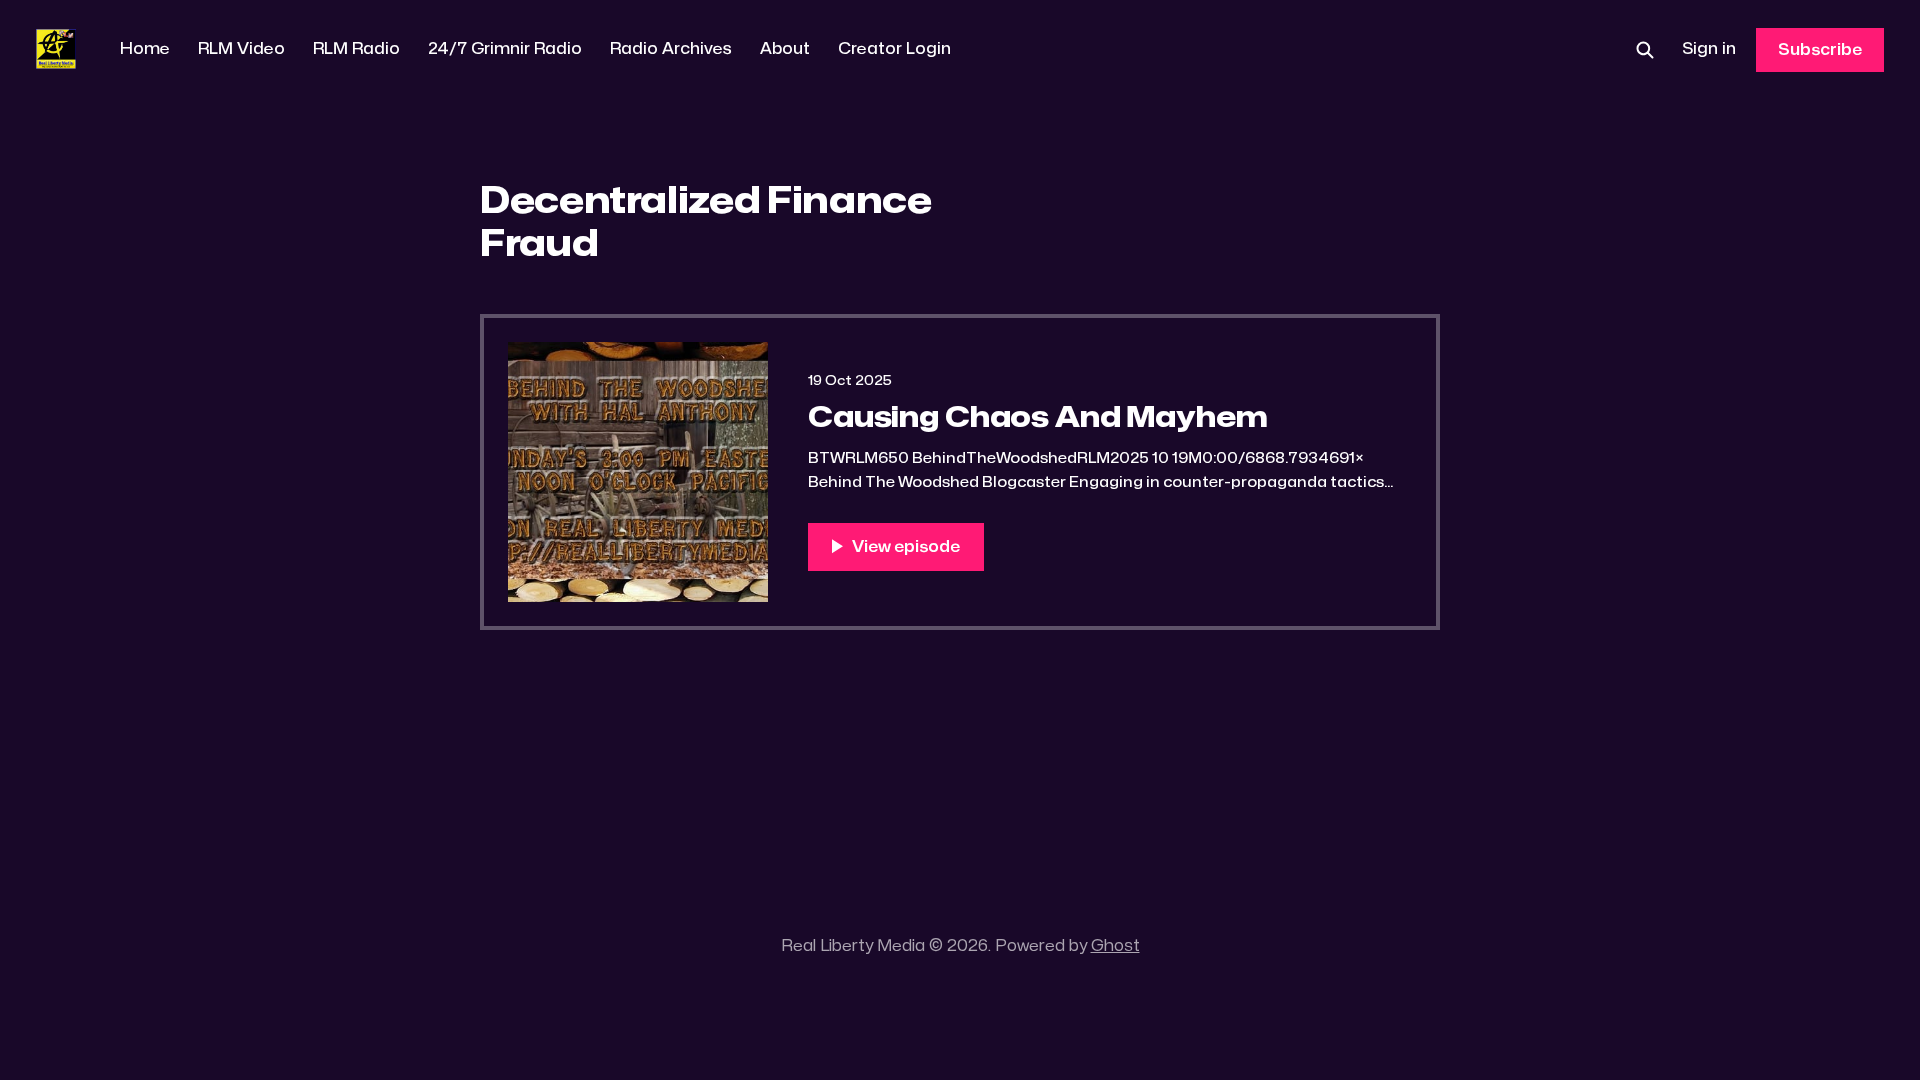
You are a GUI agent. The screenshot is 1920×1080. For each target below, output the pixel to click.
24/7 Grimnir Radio (505, 49)
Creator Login (894, 49)
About (785, 49)
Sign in (1709, 49)
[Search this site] (1645, 50)
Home (145, 49)
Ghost (1115, 946)
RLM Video (241, 49)
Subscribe (1820, 50)
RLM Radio (356, 49)
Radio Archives (671, 49)
